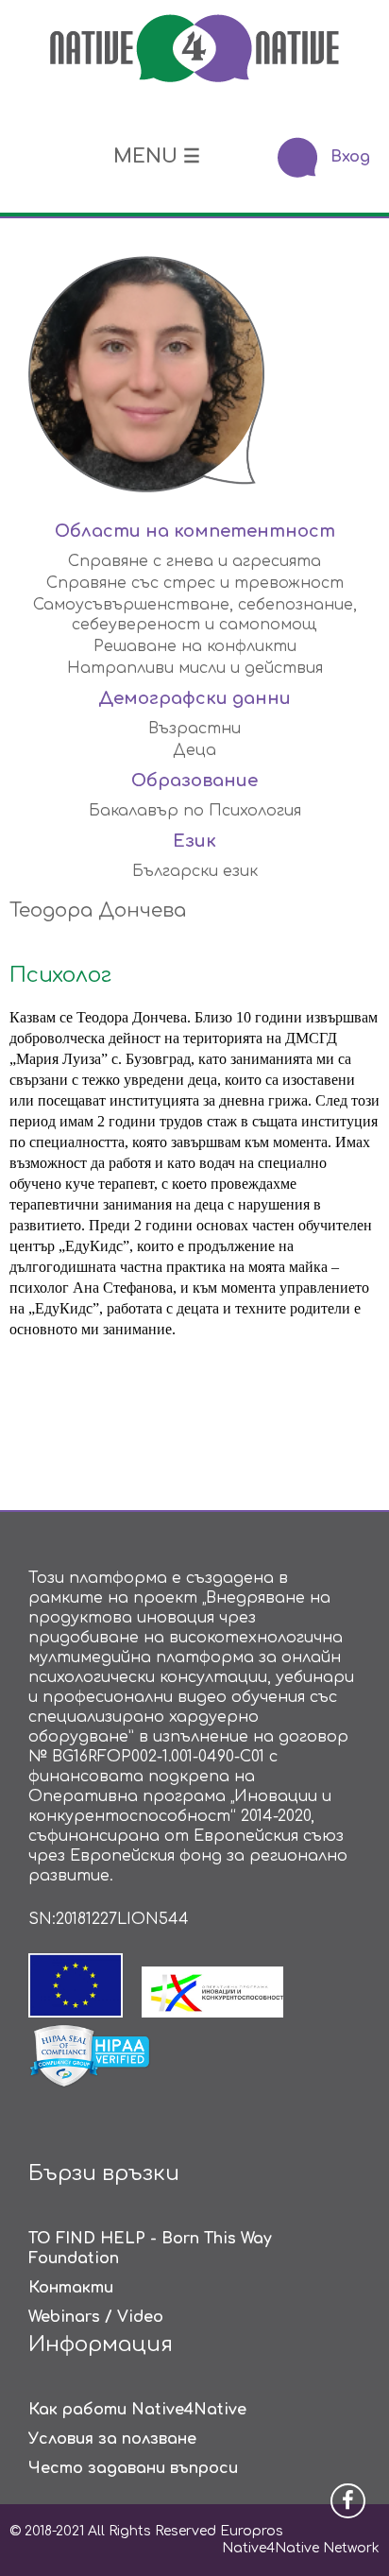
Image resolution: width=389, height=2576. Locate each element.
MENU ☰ (157, 156)
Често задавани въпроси (133, 2468)
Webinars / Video (96, 2317)
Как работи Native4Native (137, 2410)
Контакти (71, 2288)
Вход (350, 157)
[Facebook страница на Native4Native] (348, 2501)
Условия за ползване (112, 2439)
